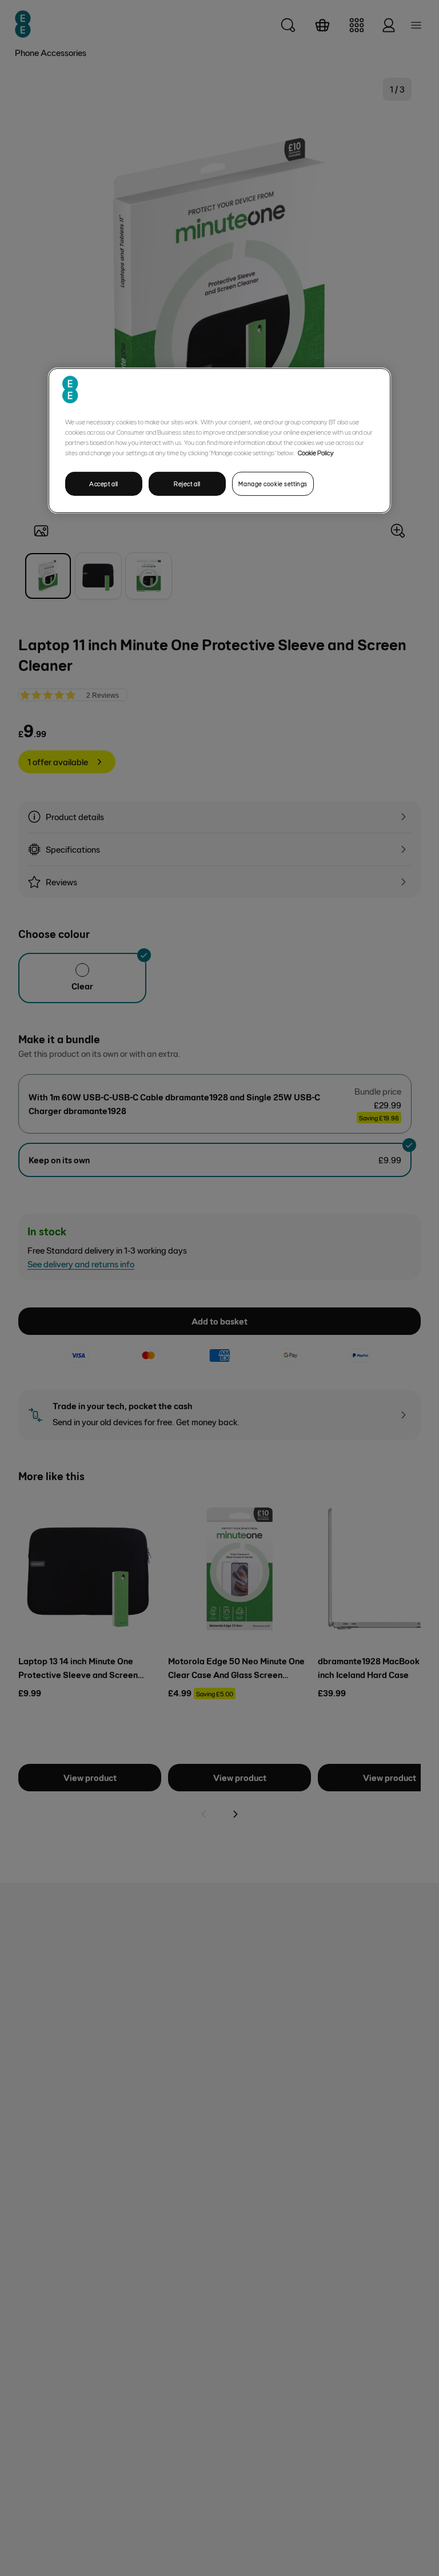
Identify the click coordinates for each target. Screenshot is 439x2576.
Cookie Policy (316, 452)
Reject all (187, 483)
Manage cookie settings (273, 483)
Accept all (104, 483)
